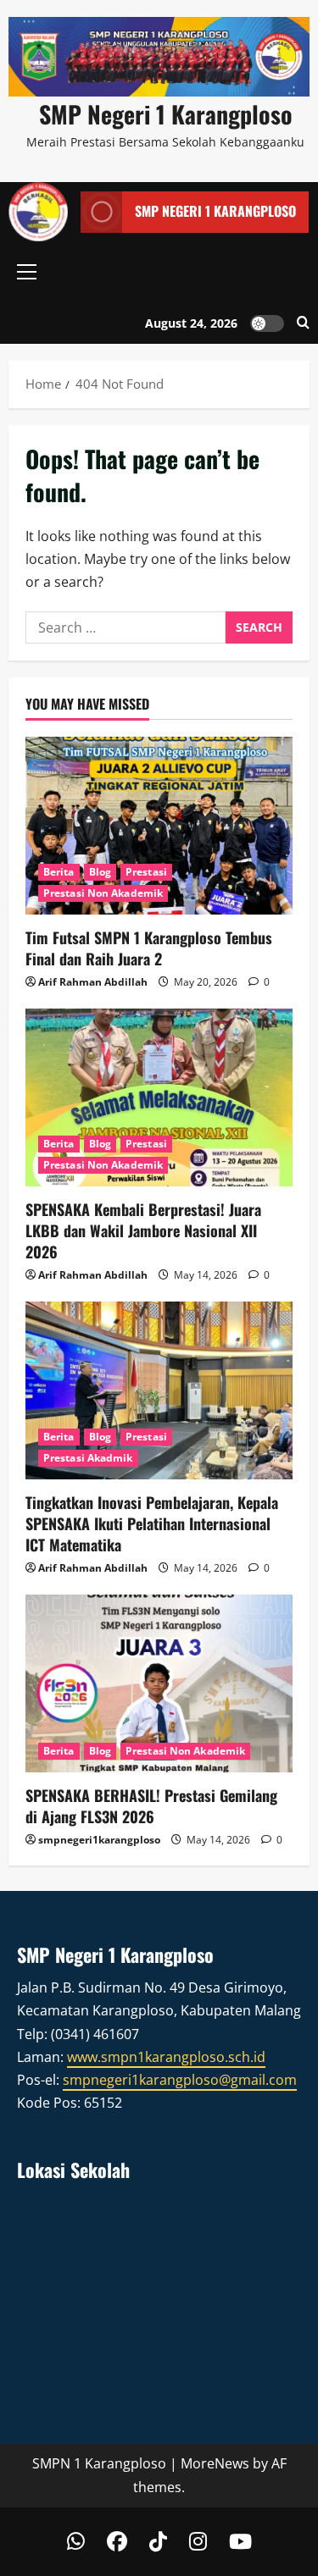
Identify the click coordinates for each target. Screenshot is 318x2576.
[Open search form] (303, 323)
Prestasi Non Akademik (103, 893)
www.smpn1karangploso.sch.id (166, 2057)
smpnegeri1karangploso (99, 1840)
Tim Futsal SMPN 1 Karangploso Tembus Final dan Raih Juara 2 (149, 948)
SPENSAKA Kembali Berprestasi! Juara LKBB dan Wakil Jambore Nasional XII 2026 (143, 1230)
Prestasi (146, 872)
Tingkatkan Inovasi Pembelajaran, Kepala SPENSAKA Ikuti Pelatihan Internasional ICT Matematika (152, 1523)
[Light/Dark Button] (267, 323)
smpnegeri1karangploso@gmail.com (180, 2080)
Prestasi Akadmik (88, 1458)
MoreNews (215, 2463)
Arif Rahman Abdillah (93, 982)
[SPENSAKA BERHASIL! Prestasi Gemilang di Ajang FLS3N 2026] (159, 1683)
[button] (27, 272)
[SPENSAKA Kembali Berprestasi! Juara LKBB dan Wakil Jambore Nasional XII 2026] (159, 1097)
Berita (59, 872)
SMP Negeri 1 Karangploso (166, 114)
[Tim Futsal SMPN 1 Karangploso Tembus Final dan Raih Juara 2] (159, 826)
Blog (100, 872)
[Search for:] (126, 627)
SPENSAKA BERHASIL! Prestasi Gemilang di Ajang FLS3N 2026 (151, 1806)
